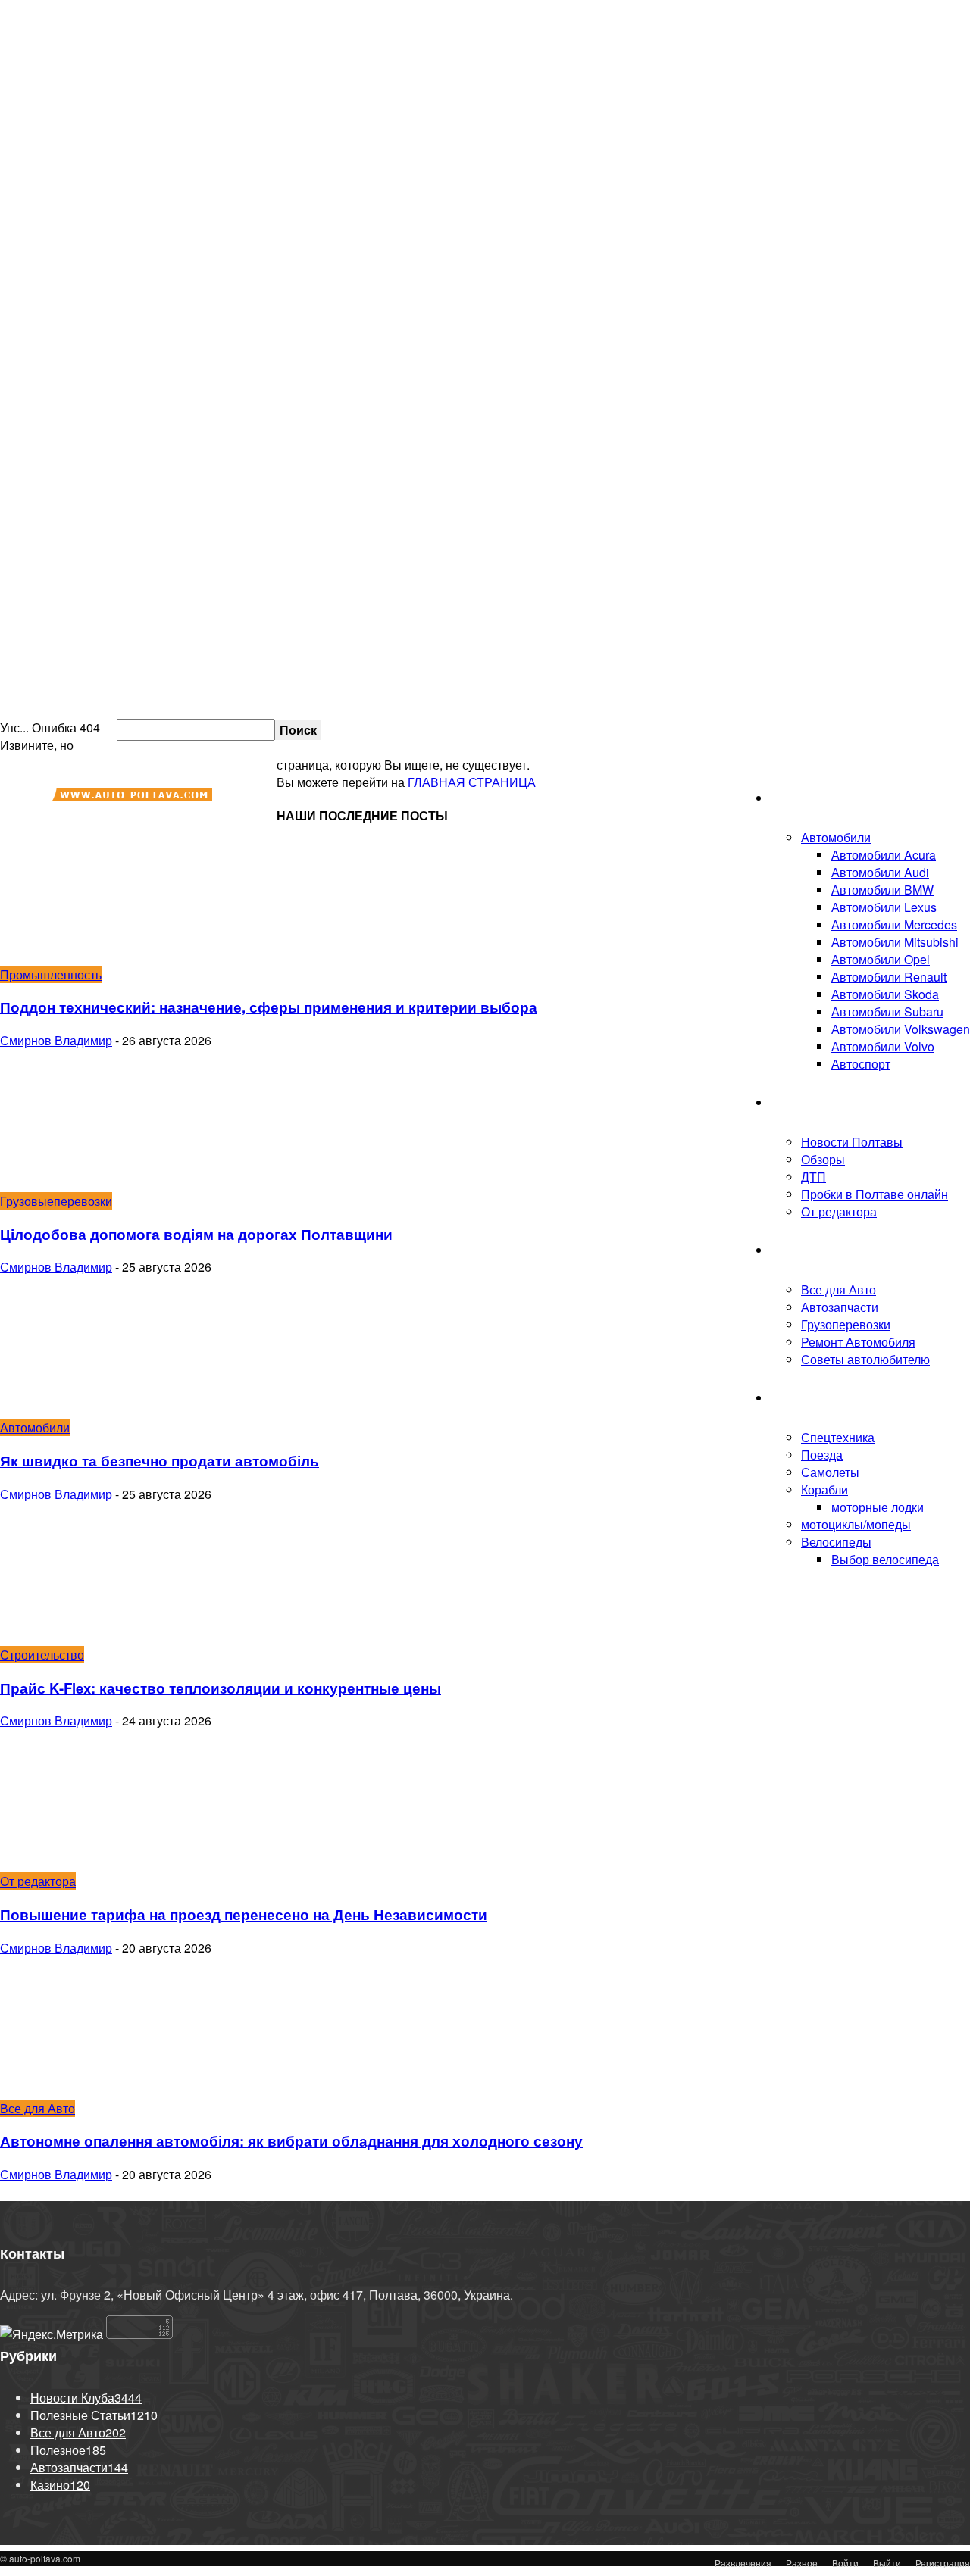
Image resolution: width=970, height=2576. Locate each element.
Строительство (42, 1655)
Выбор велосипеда (885, 1559)
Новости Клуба (813, 1102)
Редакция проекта (748, 729)
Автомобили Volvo (883, 1046)
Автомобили (836, 837)
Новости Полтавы (852, 1142)
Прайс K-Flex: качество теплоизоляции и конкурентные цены (221, 1688)
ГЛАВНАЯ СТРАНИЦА (472, 782)
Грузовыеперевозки (56, 1201)
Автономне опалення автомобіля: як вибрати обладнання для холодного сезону (291, 2141)
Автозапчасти (840, 1307)
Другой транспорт (821, 1398)
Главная (794, 798)
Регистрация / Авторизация (618, 729)
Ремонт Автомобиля (858, 1342)
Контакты (814, 729)
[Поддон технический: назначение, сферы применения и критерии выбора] (123, 957)
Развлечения (743, 2563)
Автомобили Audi (880, 872)
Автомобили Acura (884, 855)
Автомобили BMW (882, 890)
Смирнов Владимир (56, 1040)
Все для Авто (839, 1290)
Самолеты (830, 1472)
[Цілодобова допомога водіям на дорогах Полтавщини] (123, 1183)
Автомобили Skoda (885, 994)
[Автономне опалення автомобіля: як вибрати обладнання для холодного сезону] (123, 2091)
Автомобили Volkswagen (901, 1029)
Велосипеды (836, 1542)
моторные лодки (878, 1507)
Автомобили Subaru (887, 1012)
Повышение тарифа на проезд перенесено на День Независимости (244, 1914)
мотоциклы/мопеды (856, 1524)
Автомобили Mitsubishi (895, 942)
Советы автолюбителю (865, 1359)
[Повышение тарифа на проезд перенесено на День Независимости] (123, 1864)
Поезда (822, 1455)
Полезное (798, 1250)
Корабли (824, 1489)
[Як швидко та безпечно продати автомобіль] (123, 1410)
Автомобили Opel (881, 959)
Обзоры (823, 1159)
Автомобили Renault (889, 977)
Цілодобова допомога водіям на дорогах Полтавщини (196, 1234)
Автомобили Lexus (884, 907)
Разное (802, 2563)
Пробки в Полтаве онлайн (896, 729)
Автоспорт (861, 1064)
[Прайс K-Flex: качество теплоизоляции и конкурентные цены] (123, 1637)
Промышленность (51, 974)
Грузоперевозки (846, 1324)
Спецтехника (838, 1437)
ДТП (814, 1177)
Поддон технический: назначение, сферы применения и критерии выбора (269, 1007)
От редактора (839, 1212)
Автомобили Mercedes (894, 924)
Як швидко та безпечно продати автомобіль (160, 1461)
